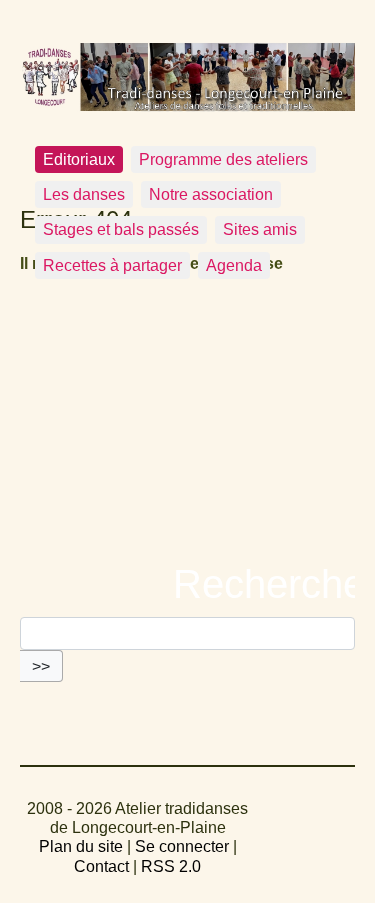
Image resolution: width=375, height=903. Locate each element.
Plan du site (81, 846)
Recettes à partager (112, 265)
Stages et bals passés (121, 229)
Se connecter (182, 846)
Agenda (234, 265)
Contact (101, 866)
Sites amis (260, 229)
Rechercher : (188, 584)
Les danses (84, 194)
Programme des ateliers (223, 159)
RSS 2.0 (171, 866)
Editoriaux (79, 159)
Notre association (211, 194)
